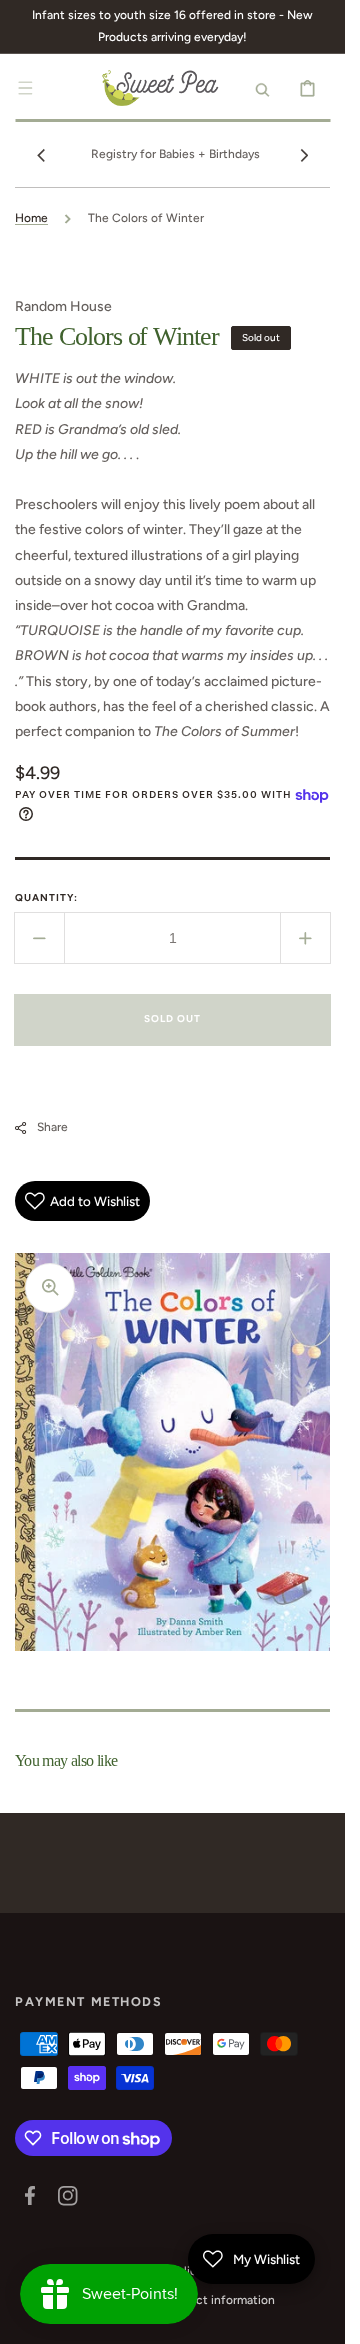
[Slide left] (41, 155)
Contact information (218, 2300)
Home (31, 218)
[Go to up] (319, 2318)
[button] (25, 88)
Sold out (172, 1018)
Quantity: (46, 897)
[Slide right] (304, 155)
